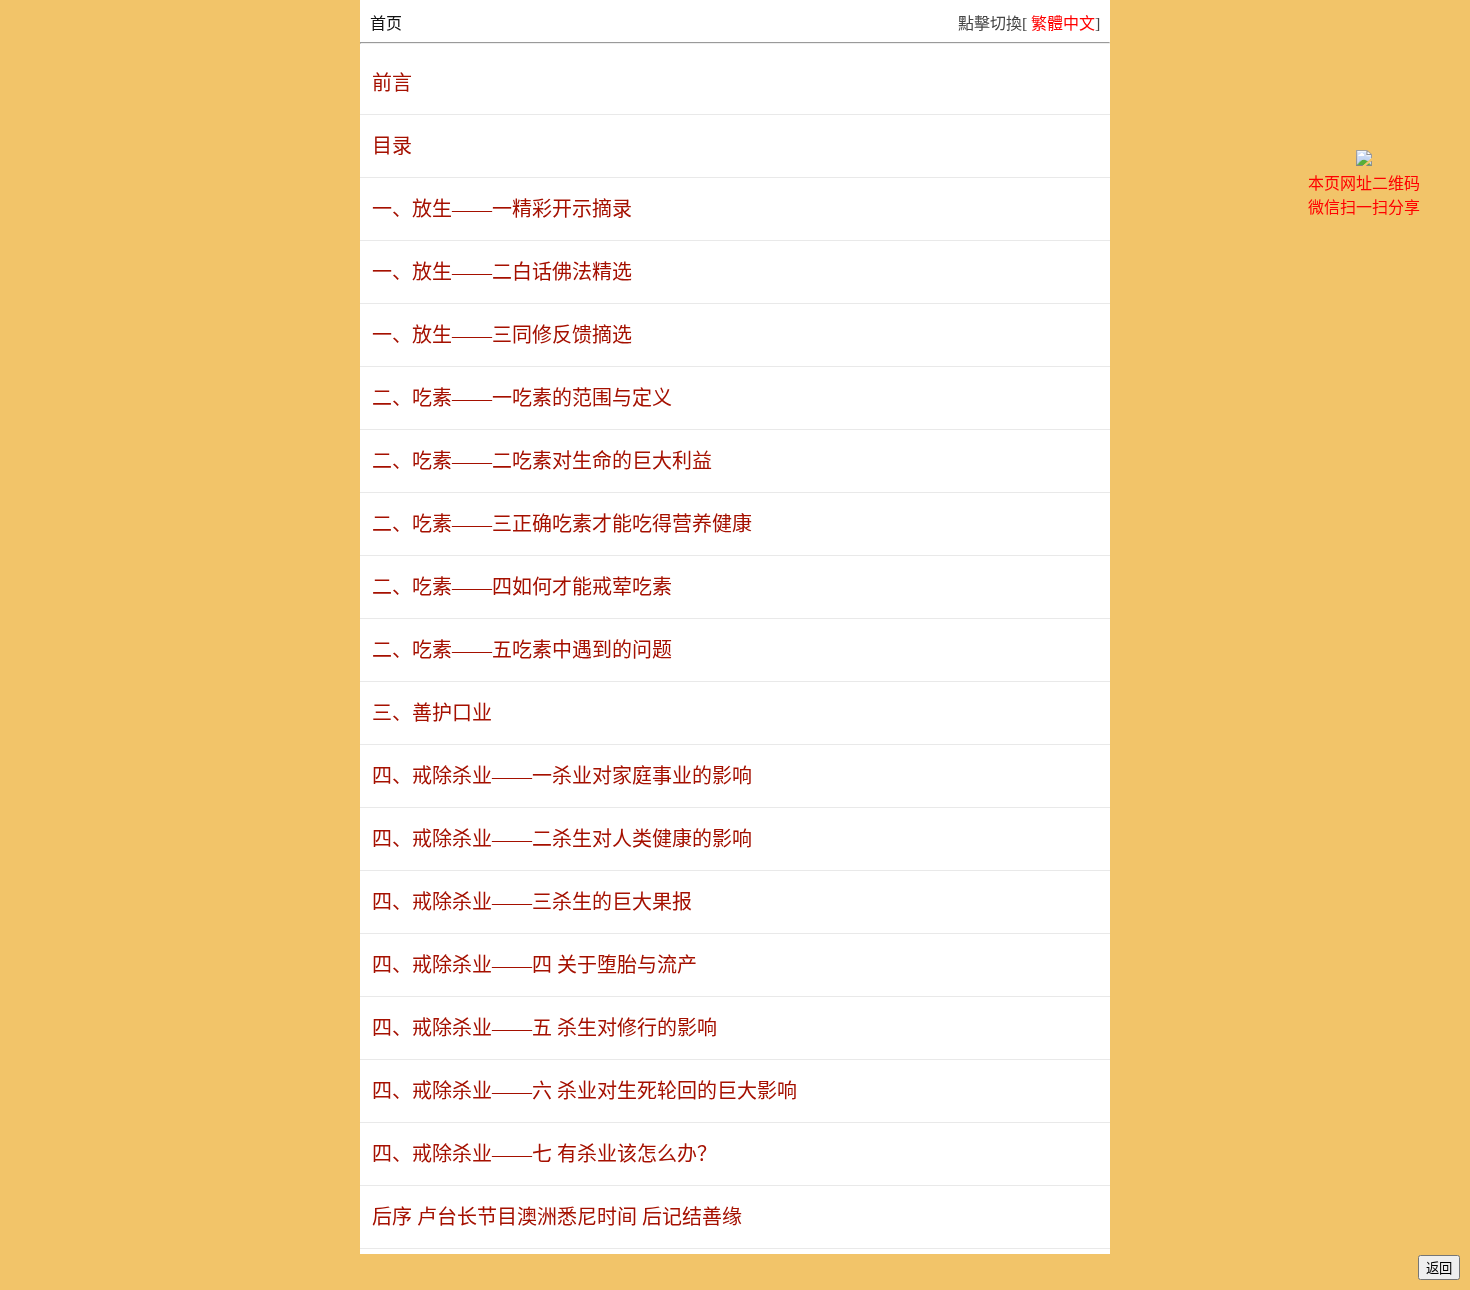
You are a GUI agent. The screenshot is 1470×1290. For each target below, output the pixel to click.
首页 (386, 23)
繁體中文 (1063, 23)
